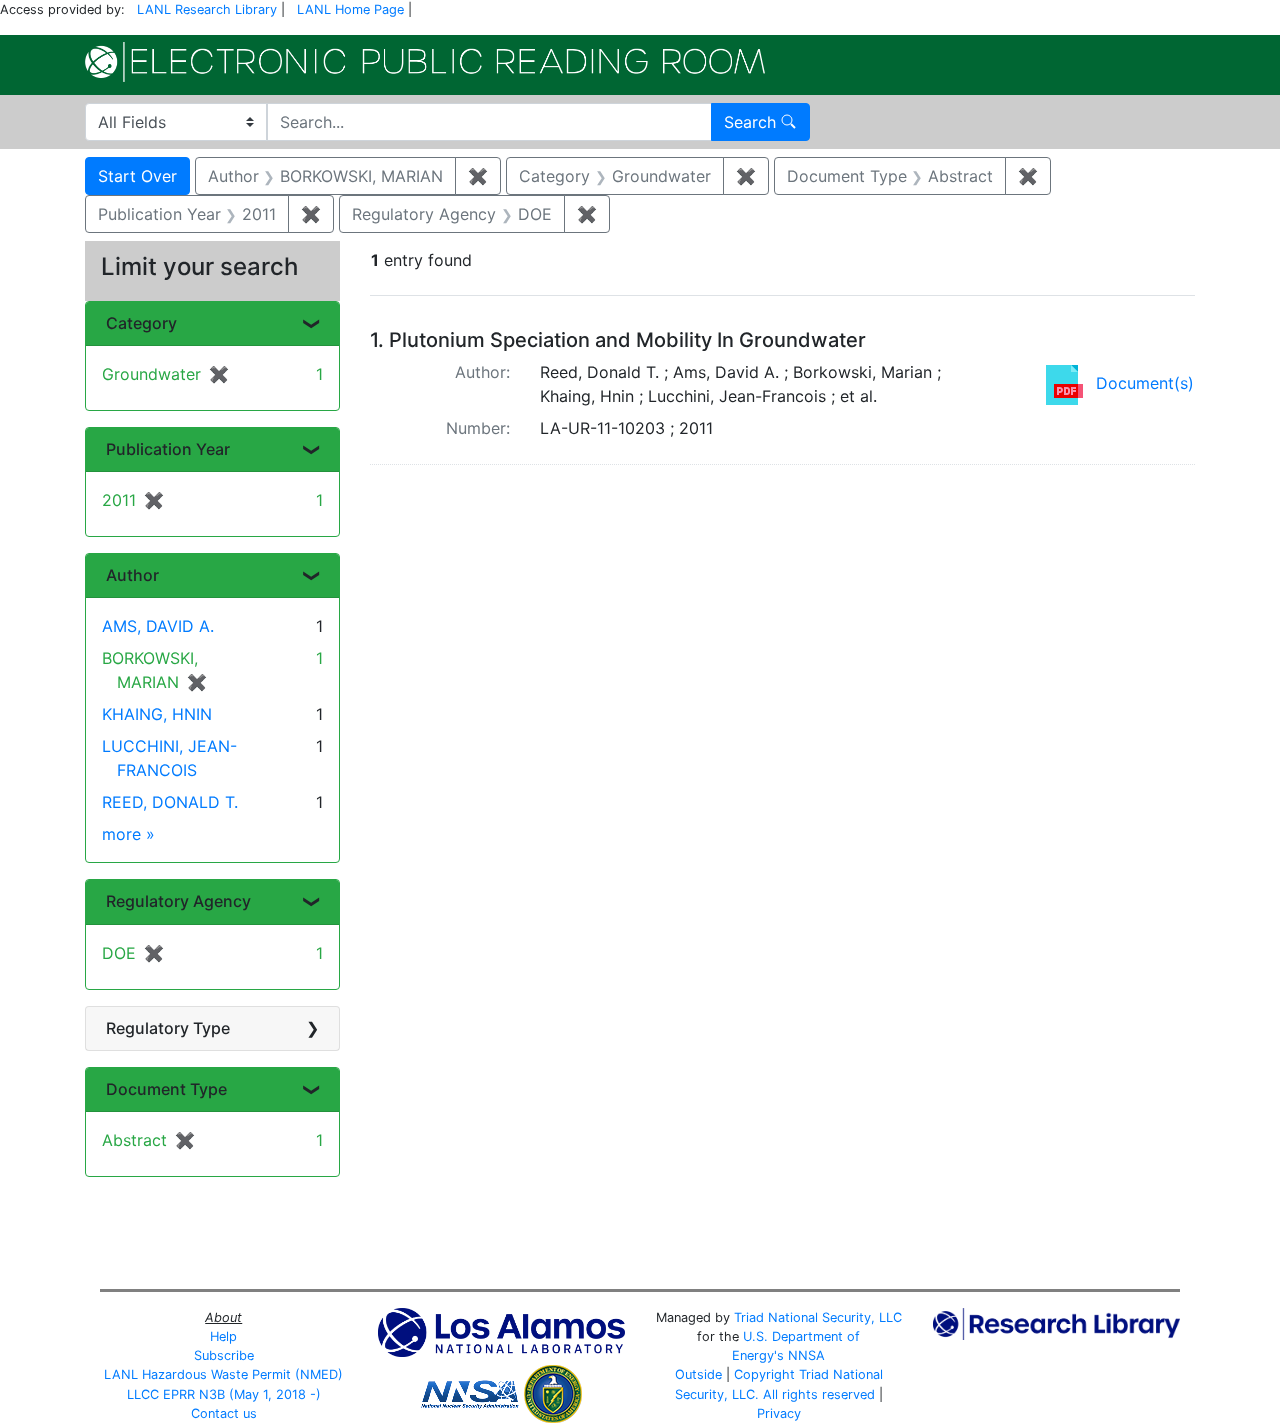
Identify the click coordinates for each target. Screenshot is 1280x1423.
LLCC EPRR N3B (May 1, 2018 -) (224, 1394)
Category (141, 323)
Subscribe (224, 1355)
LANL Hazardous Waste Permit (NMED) (223, 1374)
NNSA (806, 1355)
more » (128, 834)
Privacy (779, 1413)
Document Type (166, 1089)
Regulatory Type (168, 1028)
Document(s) (1145, 383)
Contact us (224, 1413)
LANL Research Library (207, 9)
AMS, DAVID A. (158, 626)
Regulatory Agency (178, 901)
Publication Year (168, 449)
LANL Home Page (350, 9)
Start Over (137, 176)
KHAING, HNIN (157, 714)
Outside (698, 1374)
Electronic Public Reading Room (425, 62)
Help (223, 1336)
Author (132, 575)
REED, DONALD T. (170, 802)
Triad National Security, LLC (818, 1317)
